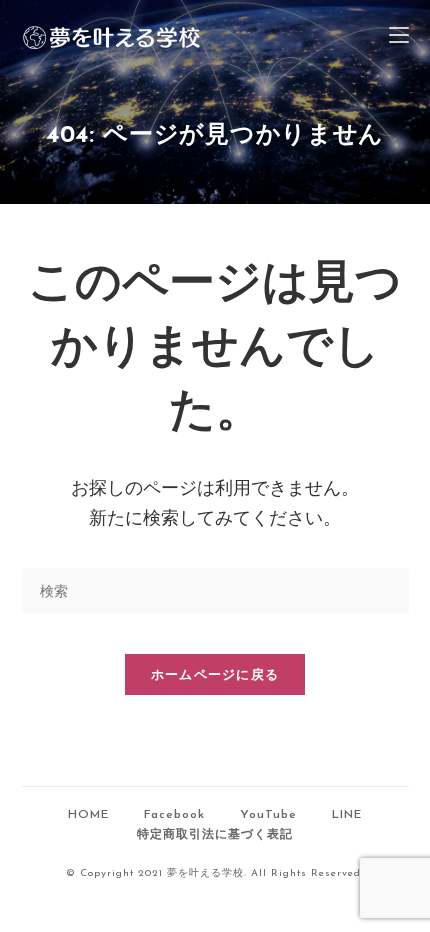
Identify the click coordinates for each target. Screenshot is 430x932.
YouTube (268, 815)
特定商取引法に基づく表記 (215, 835)
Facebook (174, 815)
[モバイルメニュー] (399, 37)
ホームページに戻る (215, 674)
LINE (347, 815)
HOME (88, 815)
